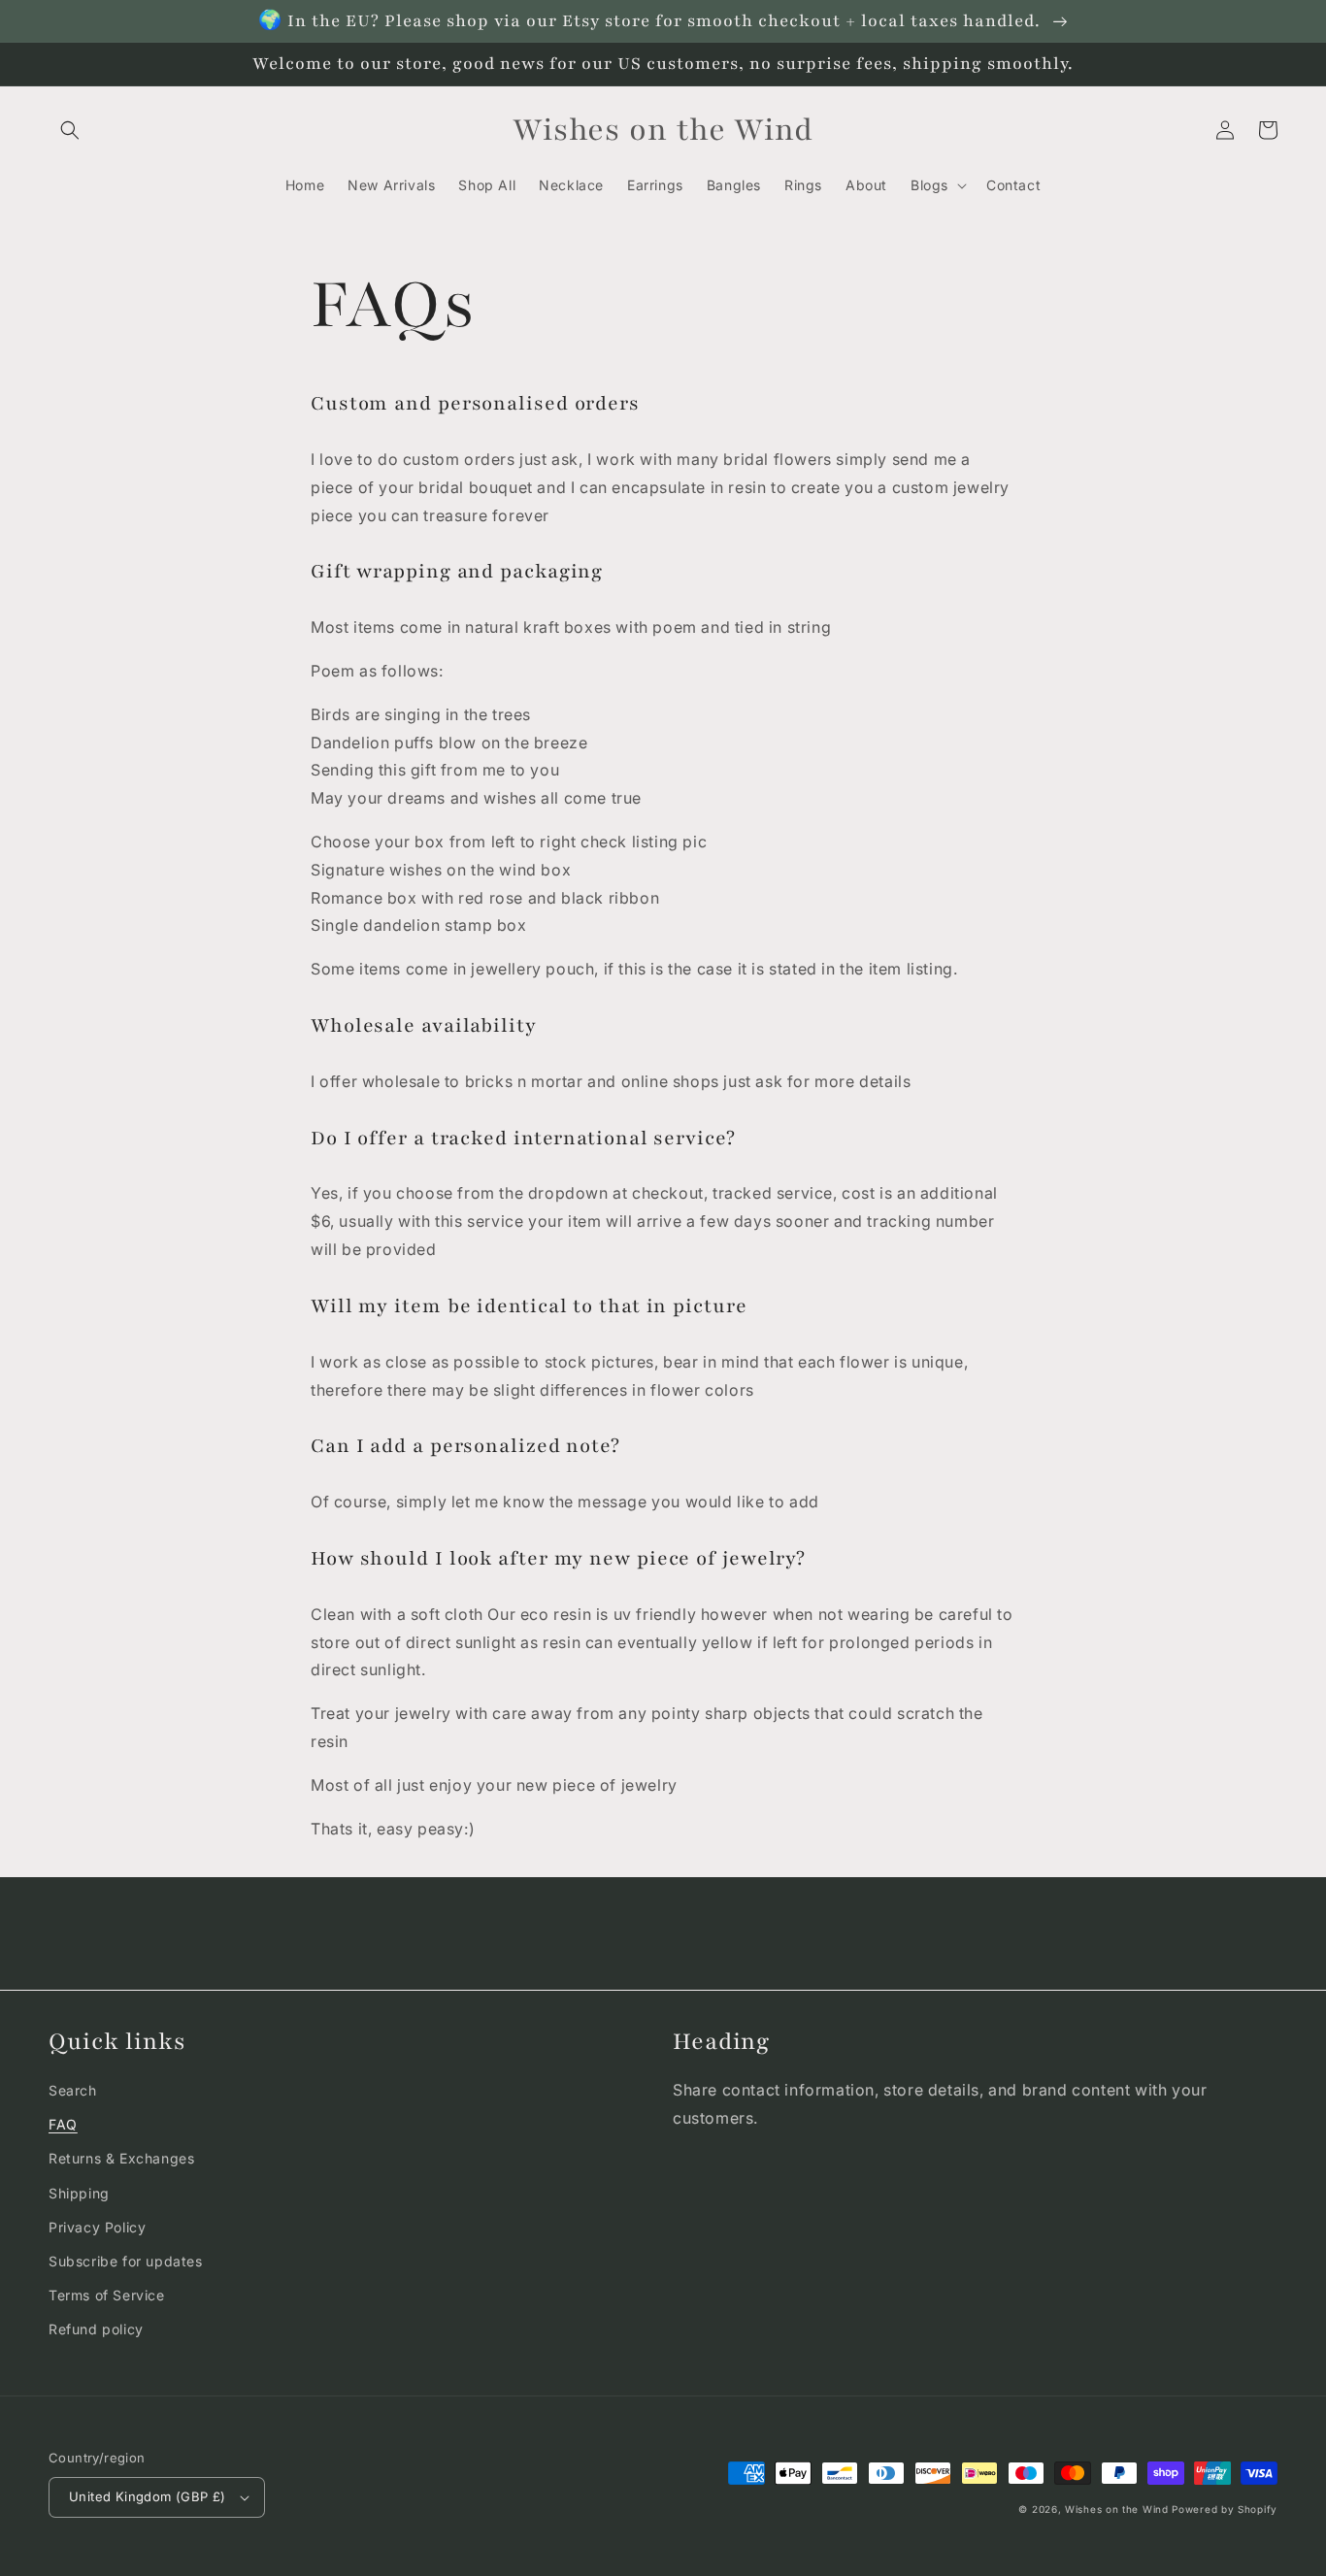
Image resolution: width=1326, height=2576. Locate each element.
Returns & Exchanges (121, 2158)
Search (73, 2090)
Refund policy (96, 2329)
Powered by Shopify (1225, 2509)
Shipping (79, 2193)
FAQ (63, 2124)
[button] (70, 130)
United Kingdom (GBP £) (148, 2496)
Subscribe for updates (126, 2261)
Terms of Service (107, 2295)
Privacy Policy (97, 2227)
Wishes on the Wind (1118, 2509)
